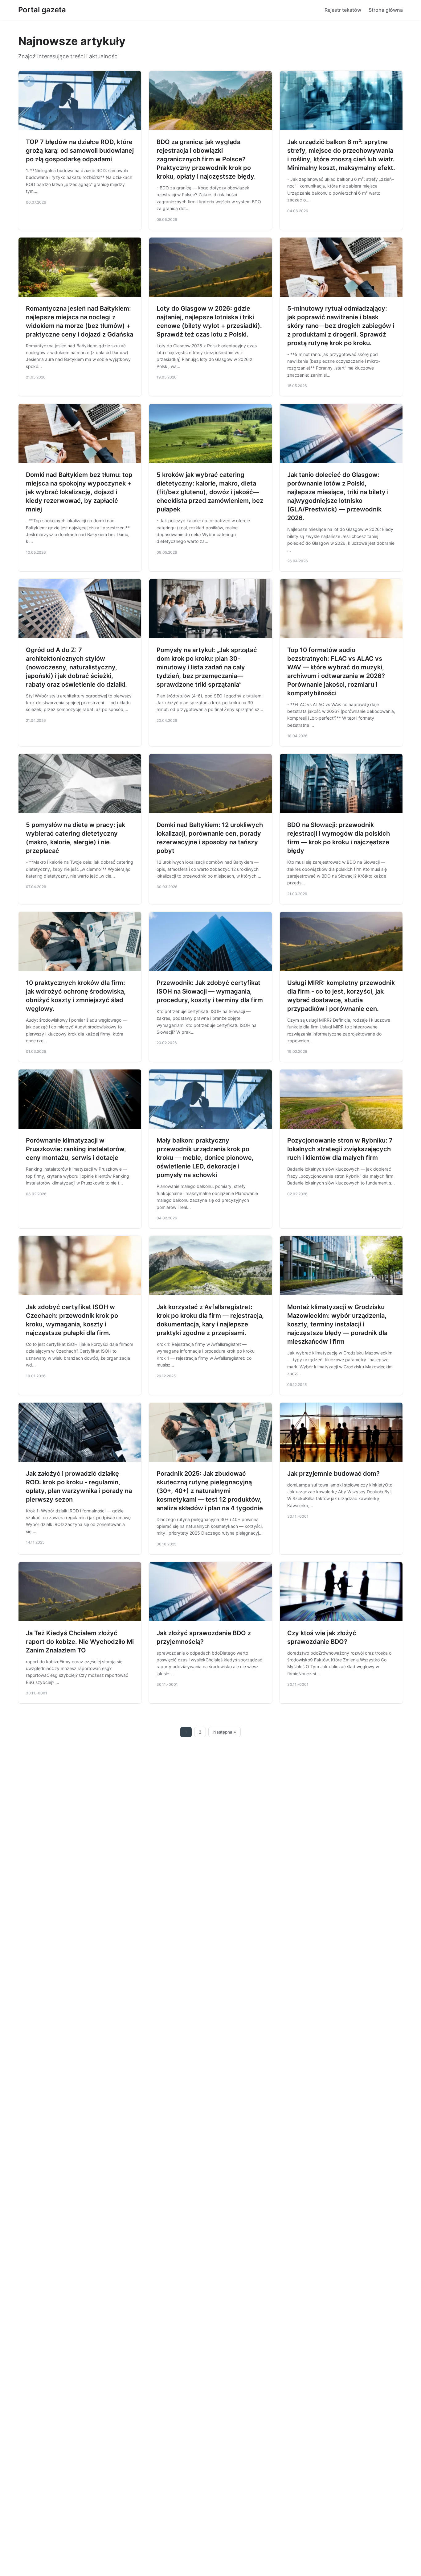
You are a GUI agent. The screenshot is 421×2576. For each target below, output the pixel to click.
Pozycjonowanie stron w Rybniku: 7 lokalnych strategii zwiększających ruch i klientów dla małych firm (340, 1149)
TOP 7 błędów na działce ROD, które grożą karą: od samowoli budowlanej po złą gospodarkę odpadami (80, 151)
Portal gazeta (42, 10)
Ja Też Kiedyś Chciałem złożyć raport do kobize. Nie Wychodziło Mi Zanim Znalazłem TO (80, 1642)
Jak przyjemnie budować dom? (333, 1474)
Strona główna (386, 10)
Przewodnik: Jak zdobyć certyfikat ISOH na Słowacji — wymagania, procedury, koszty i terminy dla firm (210, 991)
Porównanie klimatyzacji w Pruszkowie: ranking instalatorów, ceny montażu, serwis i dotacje (76, 1149)
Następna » (225, 1732)
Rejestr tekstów (343, 10)
